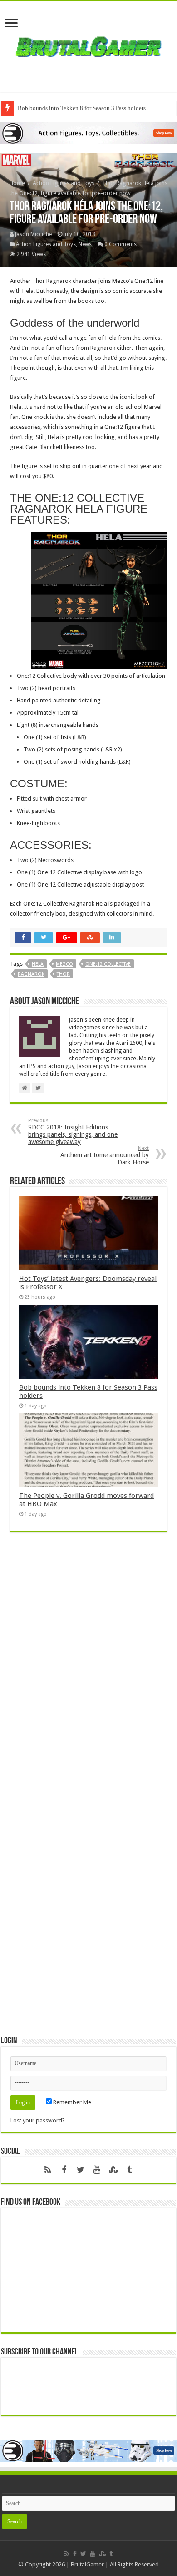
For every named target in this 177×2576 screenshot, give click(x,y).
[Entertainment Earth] (88, 133)
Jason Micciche (33, 234)
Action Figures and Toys (64, 183)
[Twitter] (80, 2170)
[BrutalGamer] (88, 45)
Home (17, 183)
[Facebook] (64, 2170)
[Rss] (48, 2170)
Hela (38, 964)
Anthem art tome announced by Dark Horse (105, 1156)
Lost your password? (38, 2120)
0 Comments (120, 244)
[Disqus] (88, 1671)
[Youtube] (97, 2170)
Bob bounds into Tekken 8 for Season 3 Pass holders (82, 108)
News (85, 244)
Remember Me (71, 2102)
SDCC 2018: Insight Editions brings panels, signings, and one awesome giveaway (73, 1132)
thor (63, 974)
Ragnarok (31, 974)
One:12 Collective (108, 964)
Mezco (64, 964)
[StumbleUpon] (113, 2170)
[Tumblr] (129, 2170)
